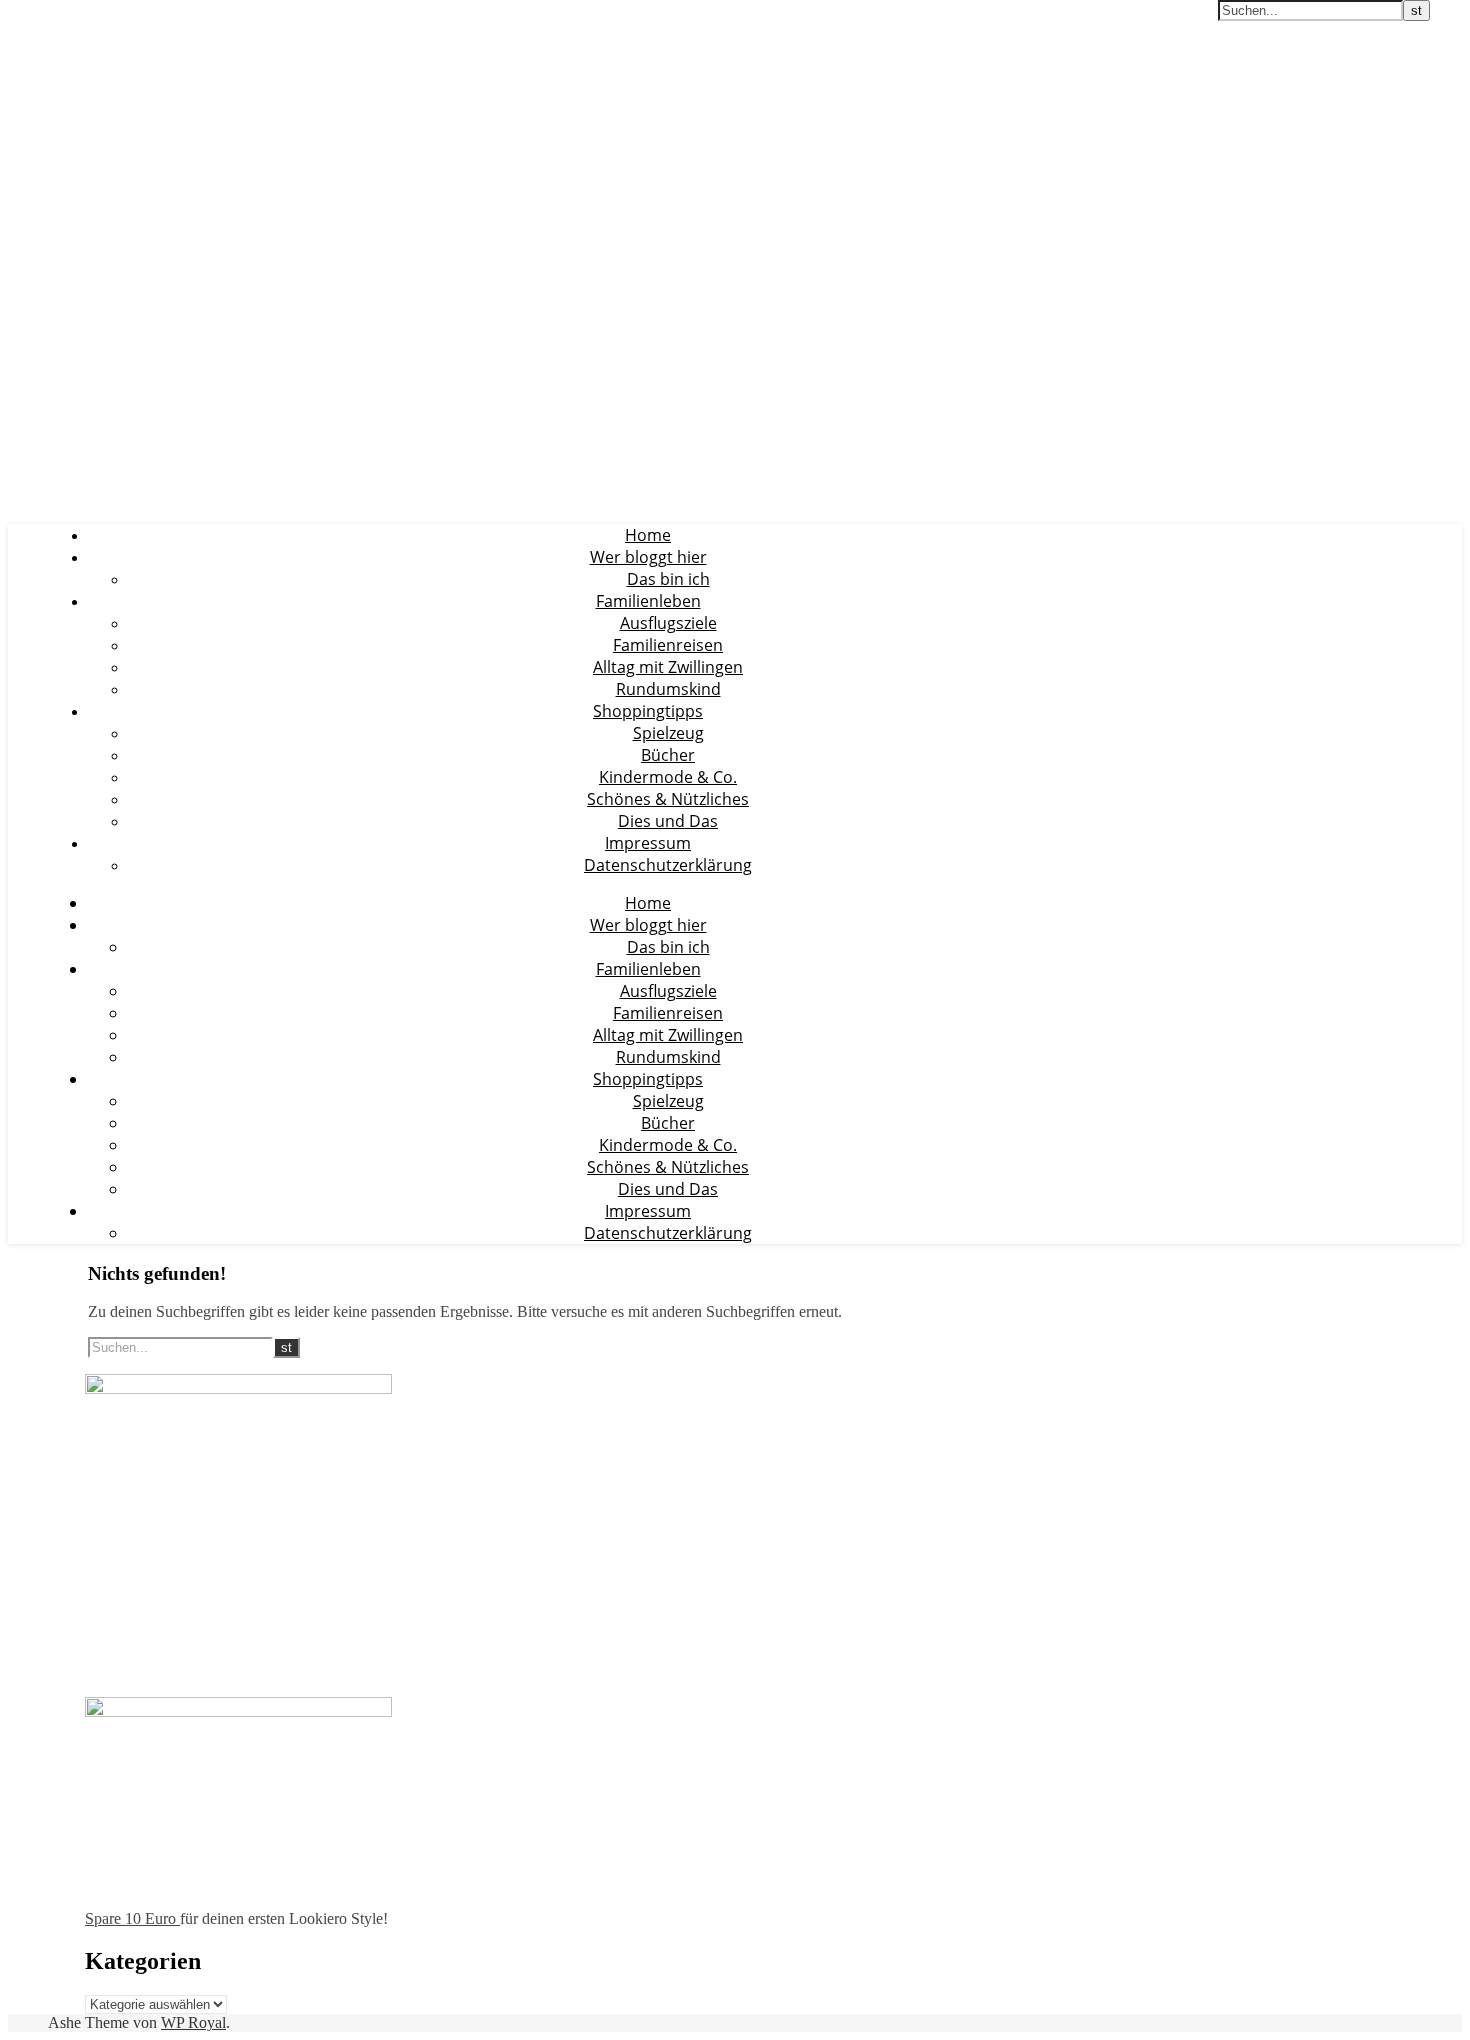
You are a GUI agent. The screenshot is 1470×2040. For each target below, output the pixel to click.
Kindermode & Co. (668, 777)
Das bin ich (668, 579)
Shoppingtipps (648, 711)
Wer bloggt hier (648, 557)
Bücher (668, 755)
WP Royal (193, 2022)
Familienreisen (668, 645)
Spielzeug (668, 733)
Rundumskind (668, 689)
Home (648, 535)
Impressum (648, 843)
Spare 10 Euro (132, 1918)
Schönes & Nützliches (668, 799)
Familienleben (648, 601)
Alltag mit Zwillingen (668, 667)
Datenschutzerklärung (668, 865)
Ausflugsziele (668, 623)
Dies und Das (668, 821)
